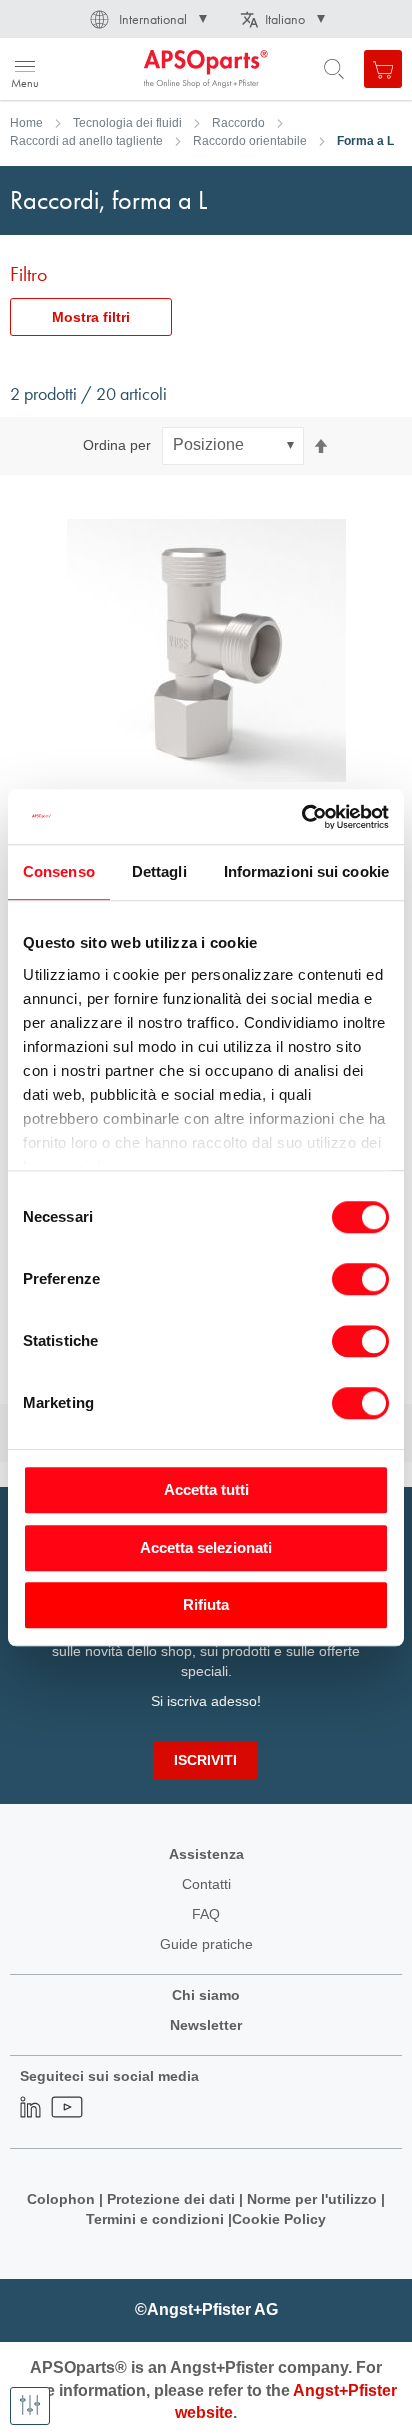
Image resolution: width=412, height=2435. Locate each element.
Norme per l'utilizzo (312, 2199)
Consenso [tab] (59, 871)
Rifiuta (206, 1604)
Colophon (61, 2199)
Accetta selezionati (206, 1547)
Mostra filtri (91, 317)
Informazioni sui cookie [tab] (306, 871)
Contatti (206, 1884)
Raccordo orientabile (250, 141)
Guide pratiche (206, 1944)
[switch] (360, 1281)
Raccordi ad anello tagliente (86, 141)
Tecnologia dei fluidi (127, 123)
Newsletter (206, 2025)
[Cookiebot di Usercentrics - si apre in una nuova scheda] (301, 817)
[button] (147, 19)
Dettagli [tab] (159, 871)
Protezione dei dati (171, 2199)
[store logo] (112, 69)
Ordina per (117, 445)
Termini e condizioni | (159, 2219)
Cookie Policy (279, 2219)
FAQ (206, 1914)
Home (26, 123)
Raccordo (238, 123)
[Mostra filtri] (30, 2406)
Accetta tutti (206, 1489)
